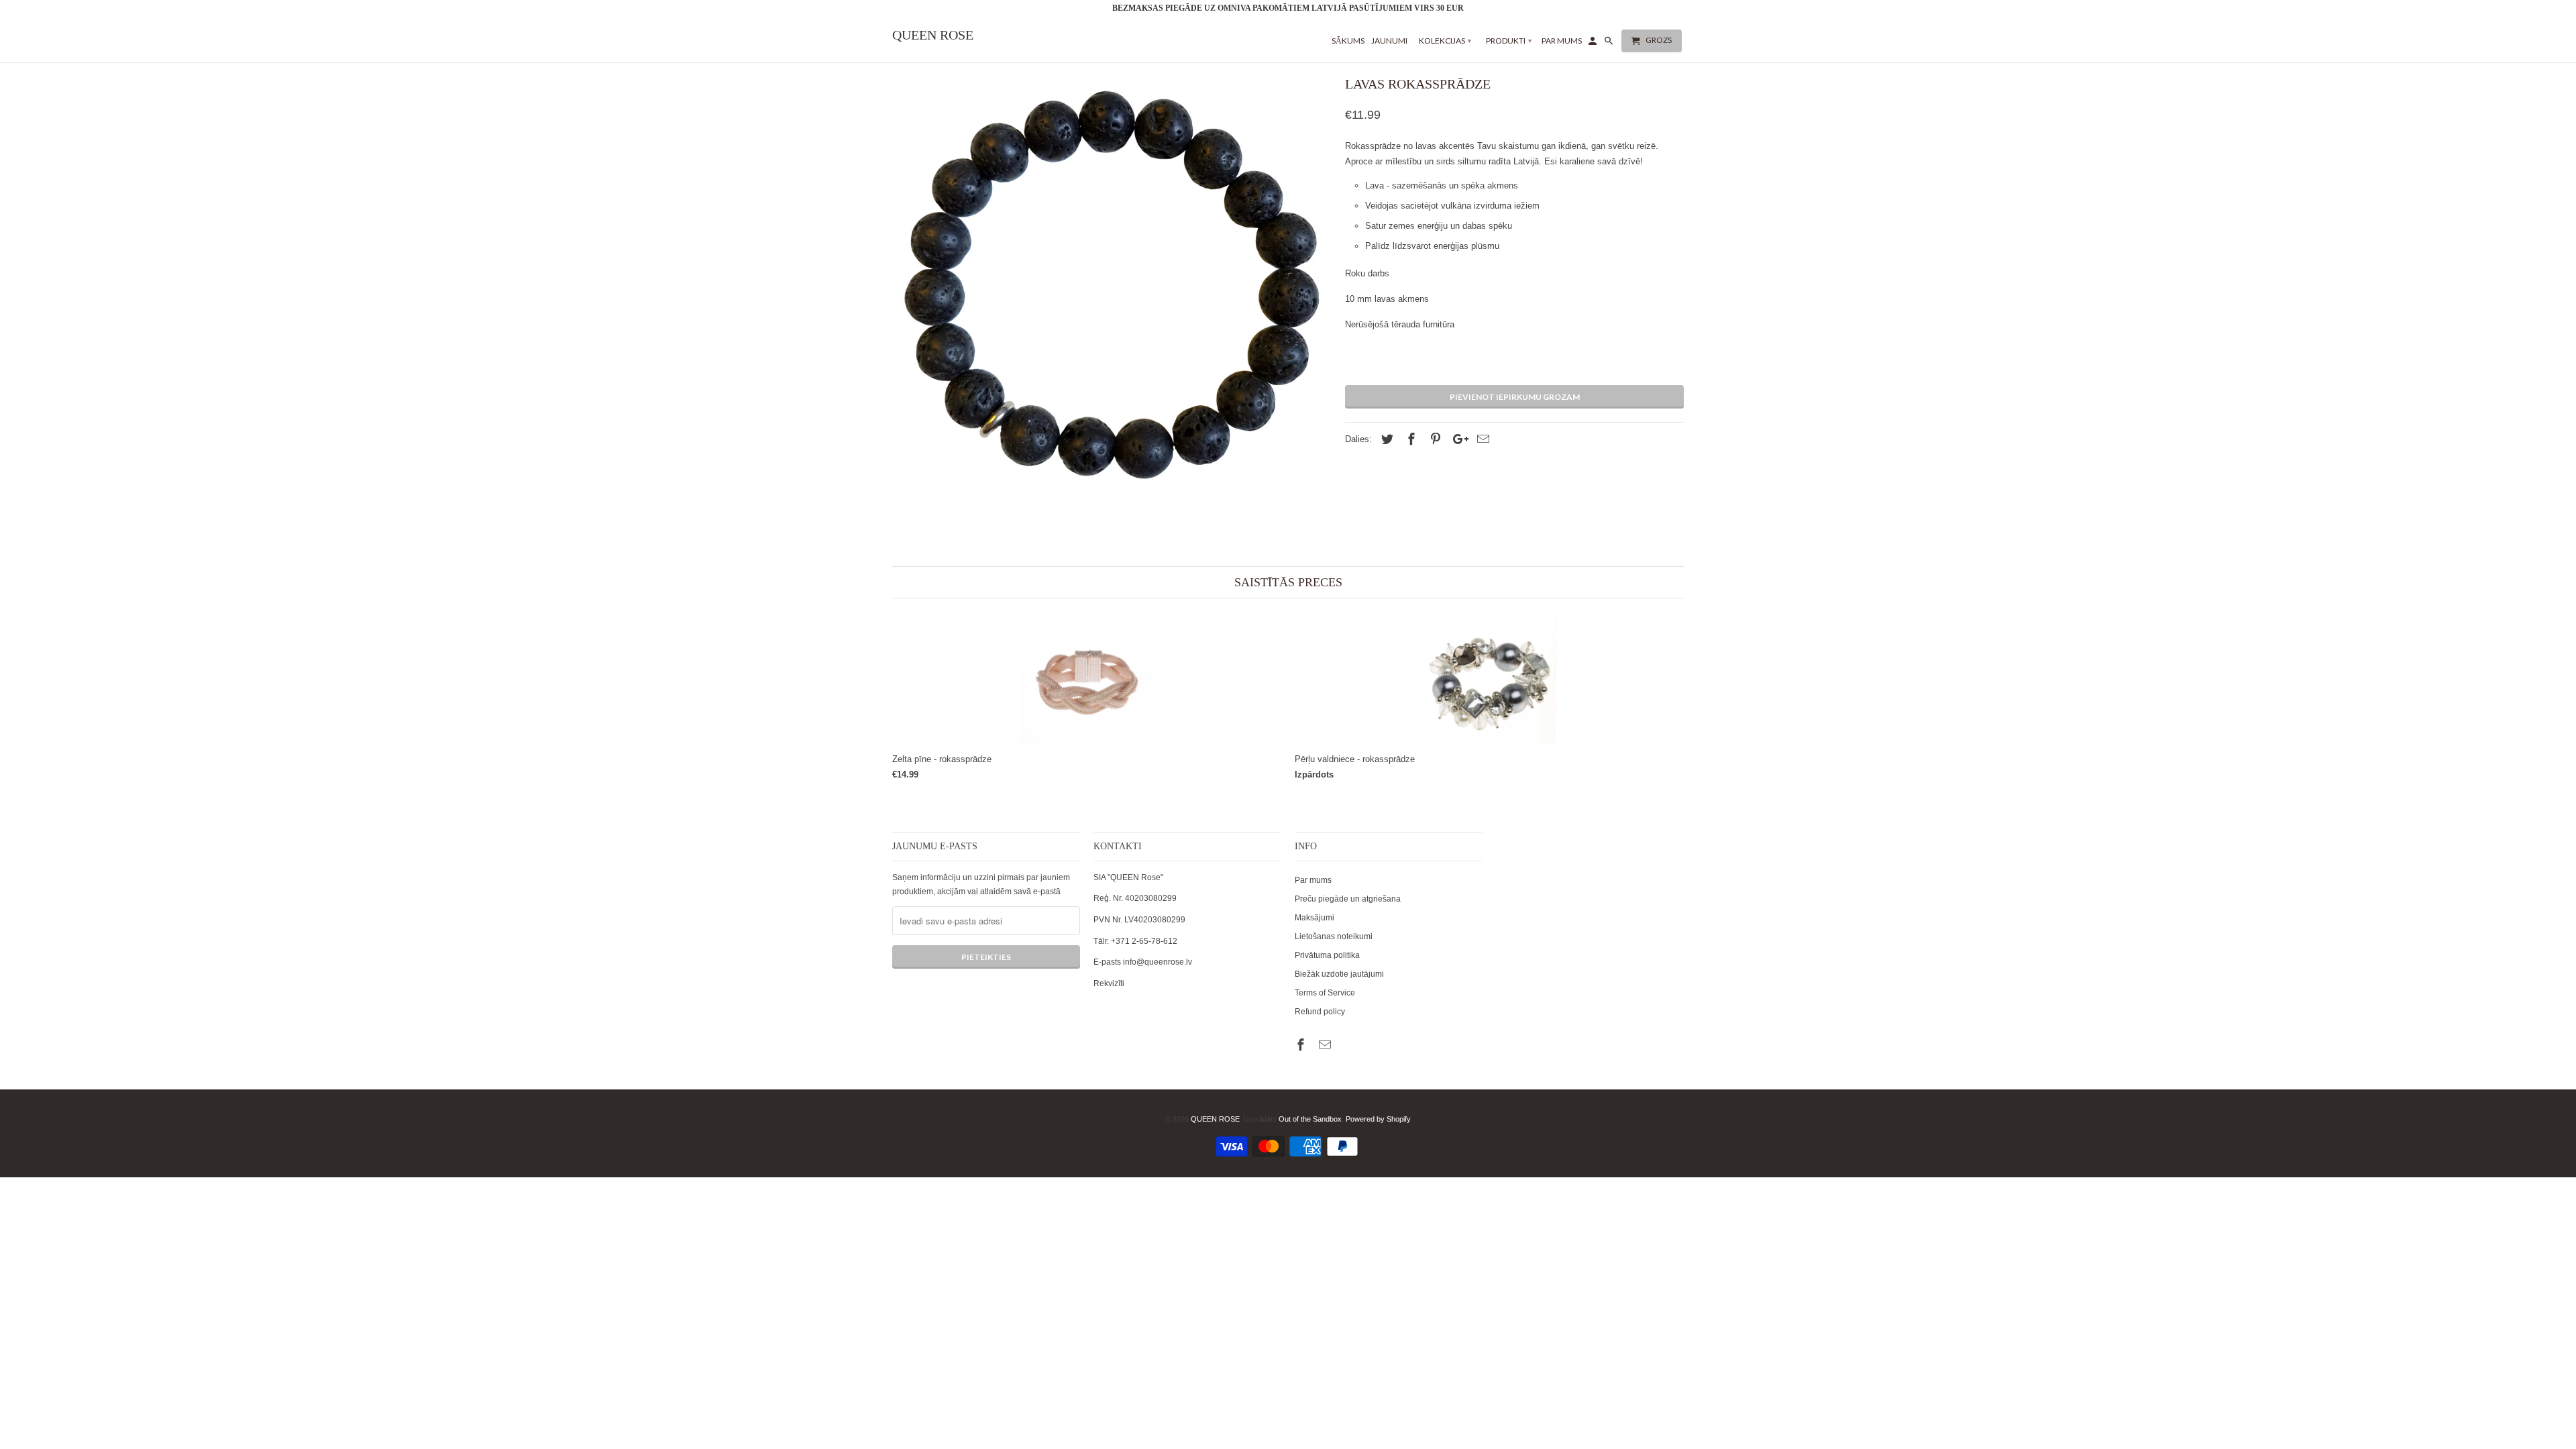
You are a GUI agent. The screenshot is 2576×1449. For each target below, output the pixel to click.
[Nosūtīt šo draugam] (1481, 439)
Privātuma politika (1327, 955)
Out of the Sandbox (1310, 1119)
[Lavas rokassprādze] (1112, 291)
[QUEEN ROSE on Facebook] (1302, 1045)
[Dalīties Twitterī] (1385, 439)
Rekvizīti (1109, 983)
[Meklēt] (1610, 44)
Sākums (1348, 41)
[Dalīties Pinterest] (1434, 439)
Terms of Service (1325, 993)
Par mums (1313, 880)
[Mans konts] (1594, 44)
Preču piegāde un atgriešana (1348, 899)
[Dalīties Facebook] (1409, 439)
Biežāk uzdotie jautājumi (1339, 974)
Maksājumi (1314, 918)
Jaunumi (1389, 41)
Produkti (1509, 41)
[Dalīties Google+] (1457, 439)
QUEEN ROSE (1215, 1119)
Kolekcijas (1445, 41)
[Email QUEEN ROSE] (1326, 1045)
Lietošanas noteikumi (1334, 936)
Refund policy (1320, 1012)
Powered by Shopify (1378, 1119)
